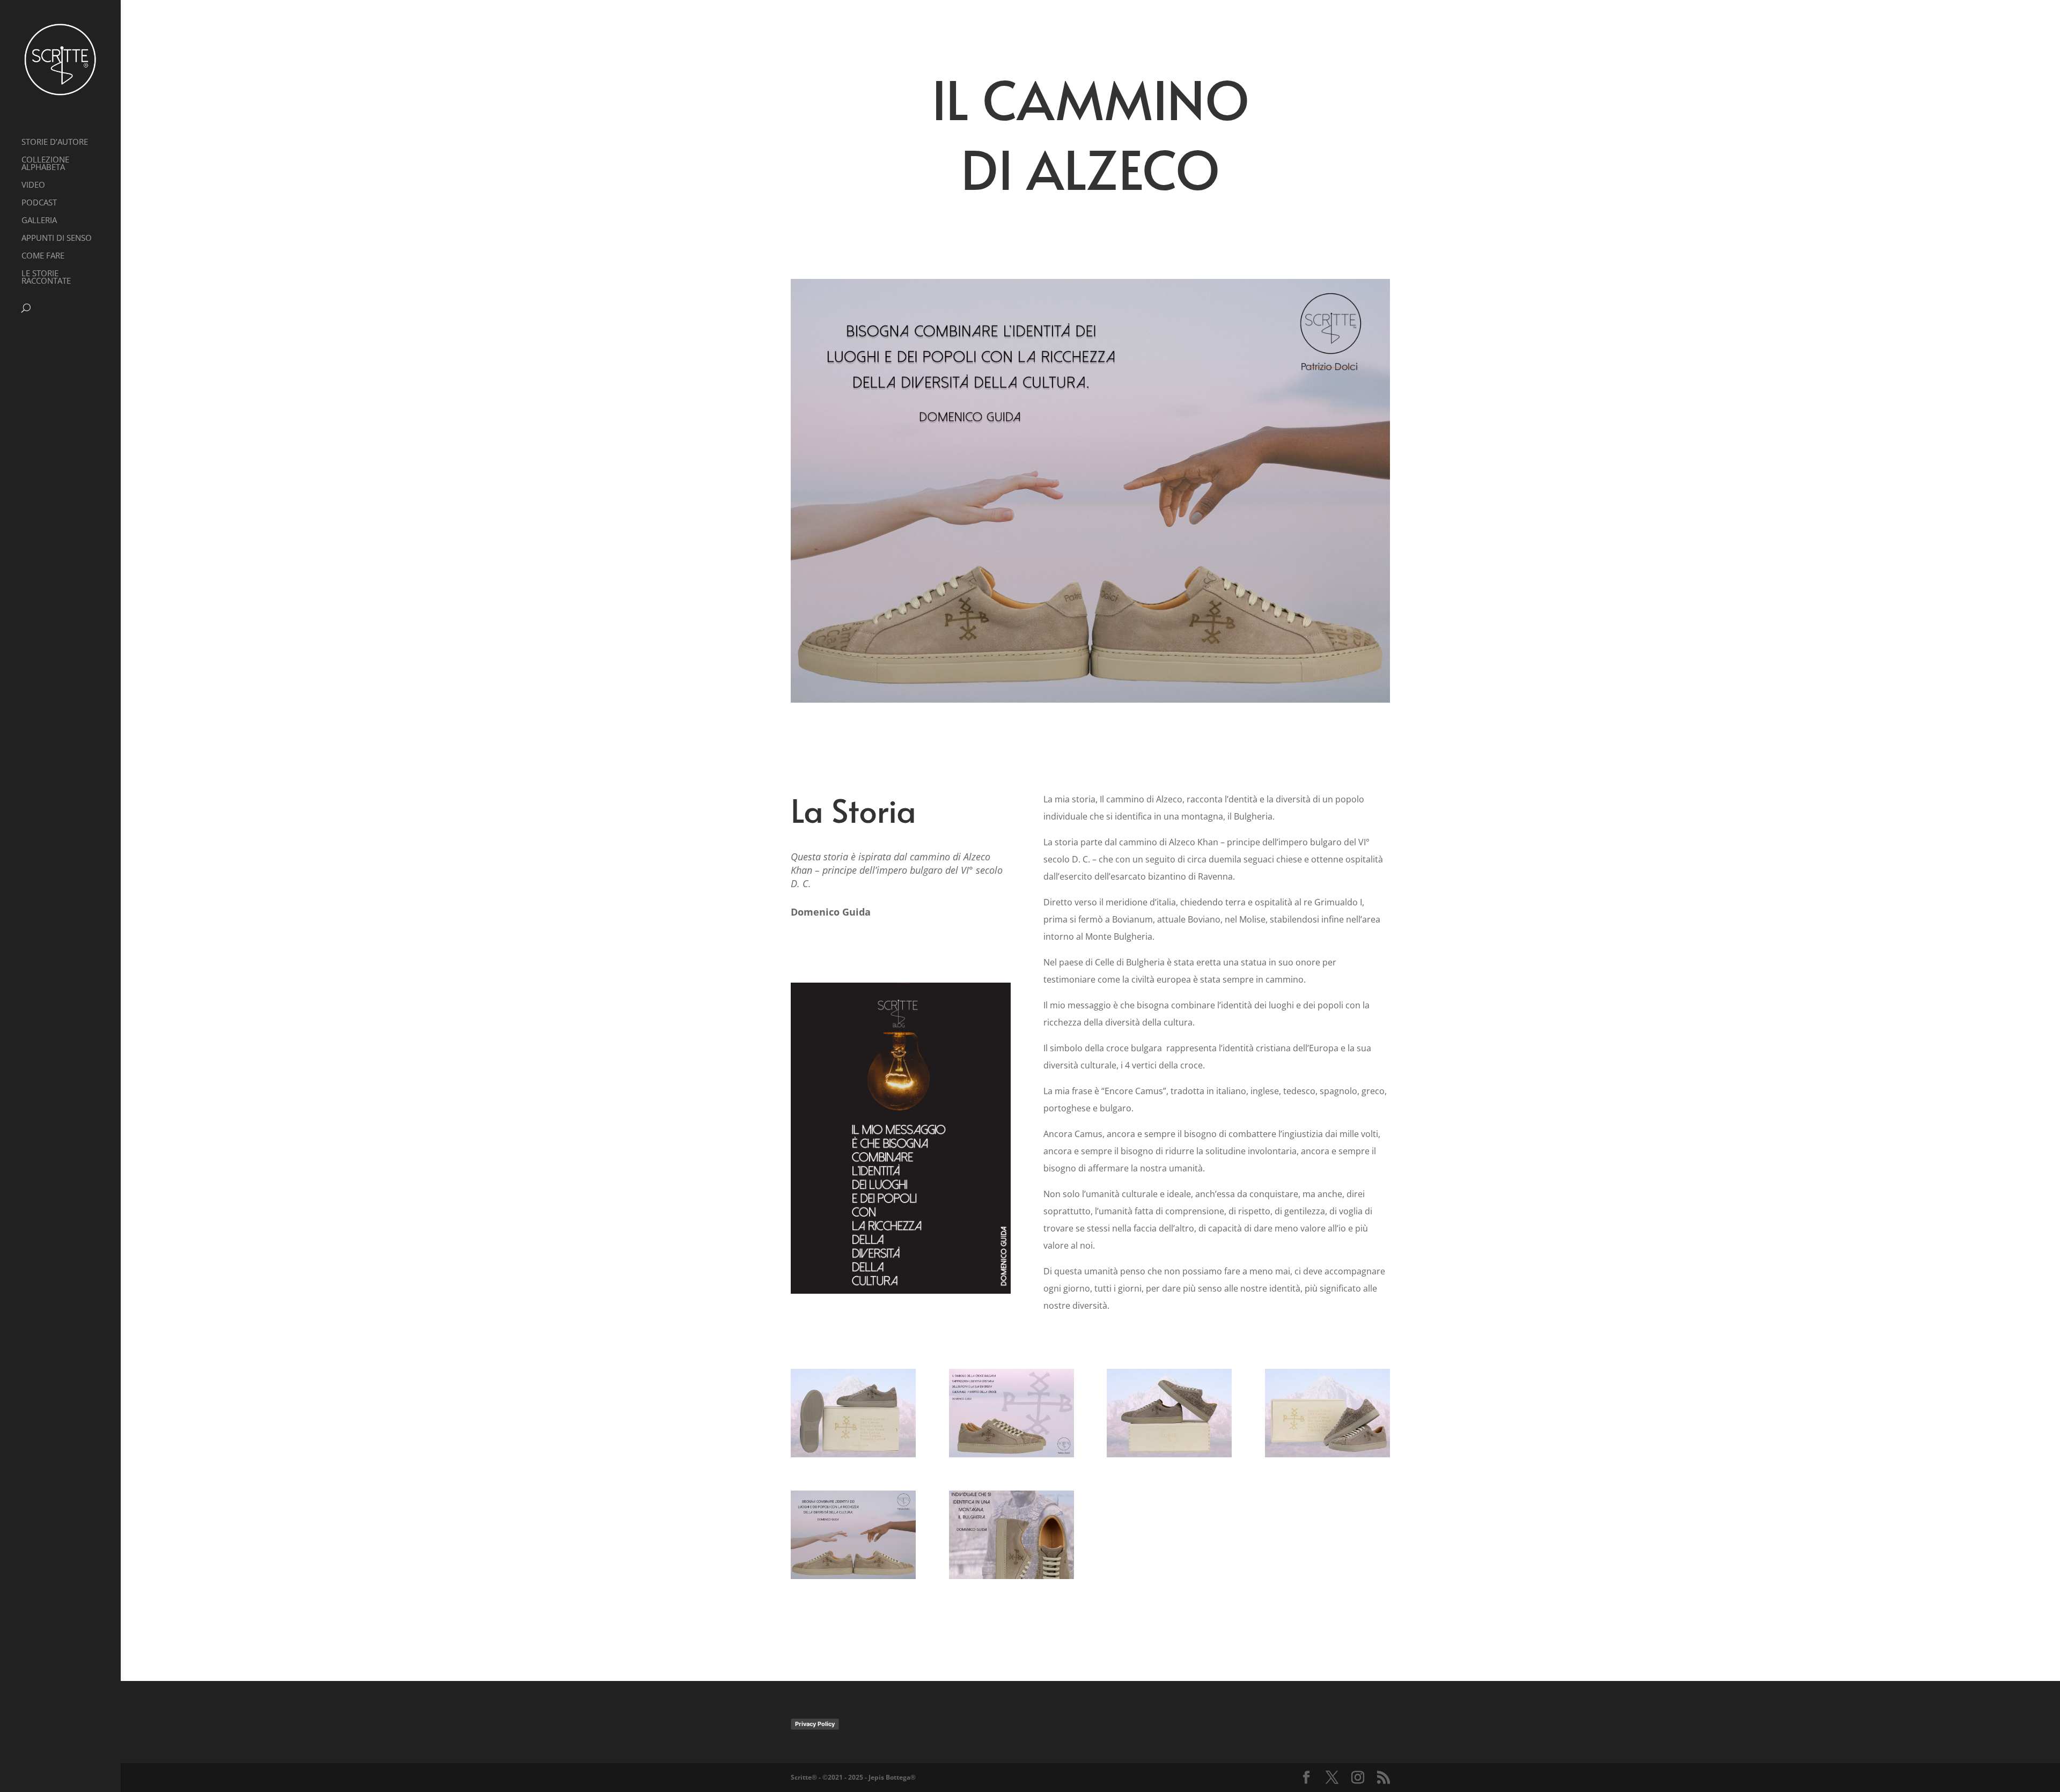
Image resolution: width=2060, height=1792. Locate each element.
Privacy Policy (815, 1724)
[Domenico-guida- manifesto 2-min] (853, 1579)
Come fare (43, 256)
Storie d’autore (55, 142)
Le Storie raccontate (46, 278)
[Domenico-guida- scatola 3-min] (1169, 1457)
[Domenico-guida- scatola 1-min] (1327, 1457)
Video (33, 185)
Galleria (39, 221)
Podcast (39, 203)
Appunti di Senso (57, 238)
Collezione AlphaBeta (45, 164)
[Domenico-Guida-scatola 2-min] (853, 1457)
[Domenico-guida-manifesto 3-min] (1011, 1457)
